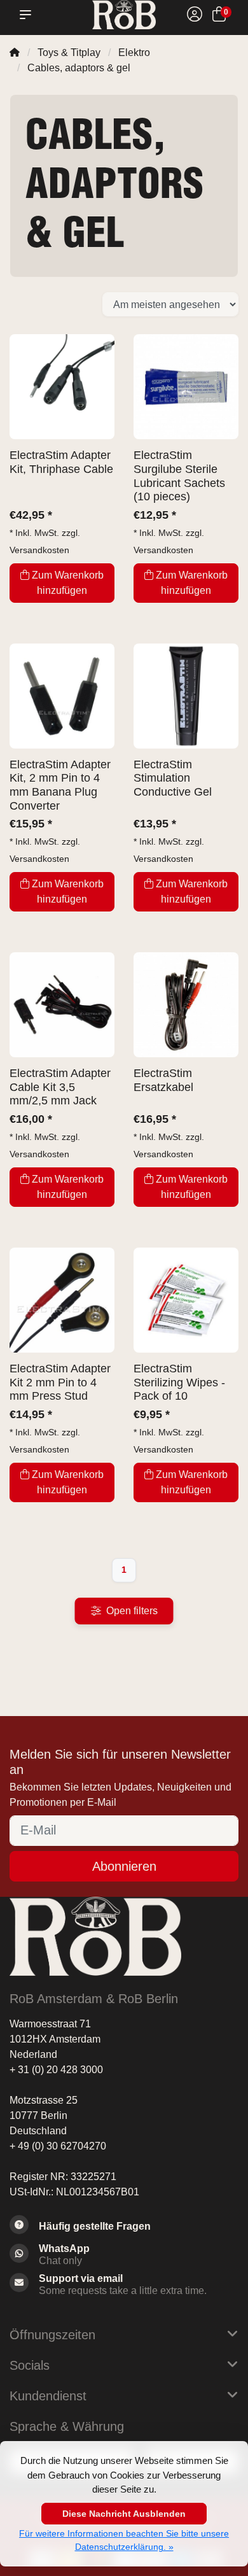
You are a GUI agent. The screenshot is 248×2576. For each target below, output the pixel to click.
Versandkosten (39, 550)
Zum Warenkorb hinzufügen (68, 583)
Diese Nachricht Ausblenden (124, 2514)
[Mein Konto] (195, 16)
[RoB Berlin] (124, 15)
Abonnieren (124, 1866)
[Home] (15, 53)
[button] (28, 15)
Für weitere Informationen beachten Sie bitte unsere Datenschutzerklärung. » (124, 2540)
